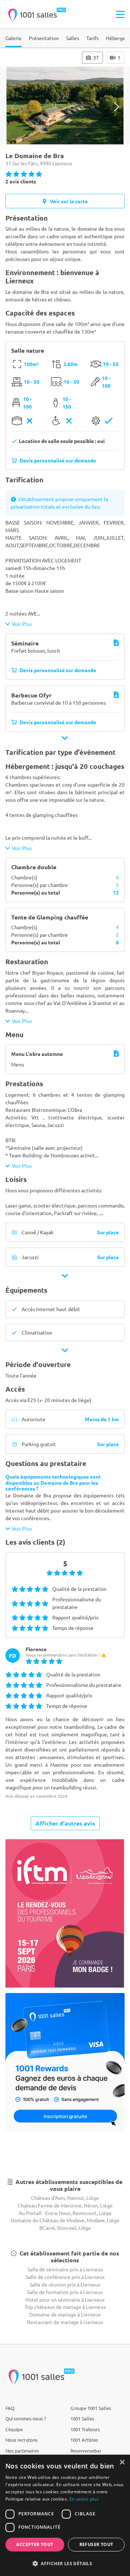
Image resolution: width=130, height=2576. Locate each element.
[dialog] (65, 2515)
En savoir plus (84, 2499)
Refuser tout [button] (96, 2544)
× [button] (122, 2462)
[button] (65, 2563)
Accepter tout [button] (35, 2544)
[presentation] (14, 107)
